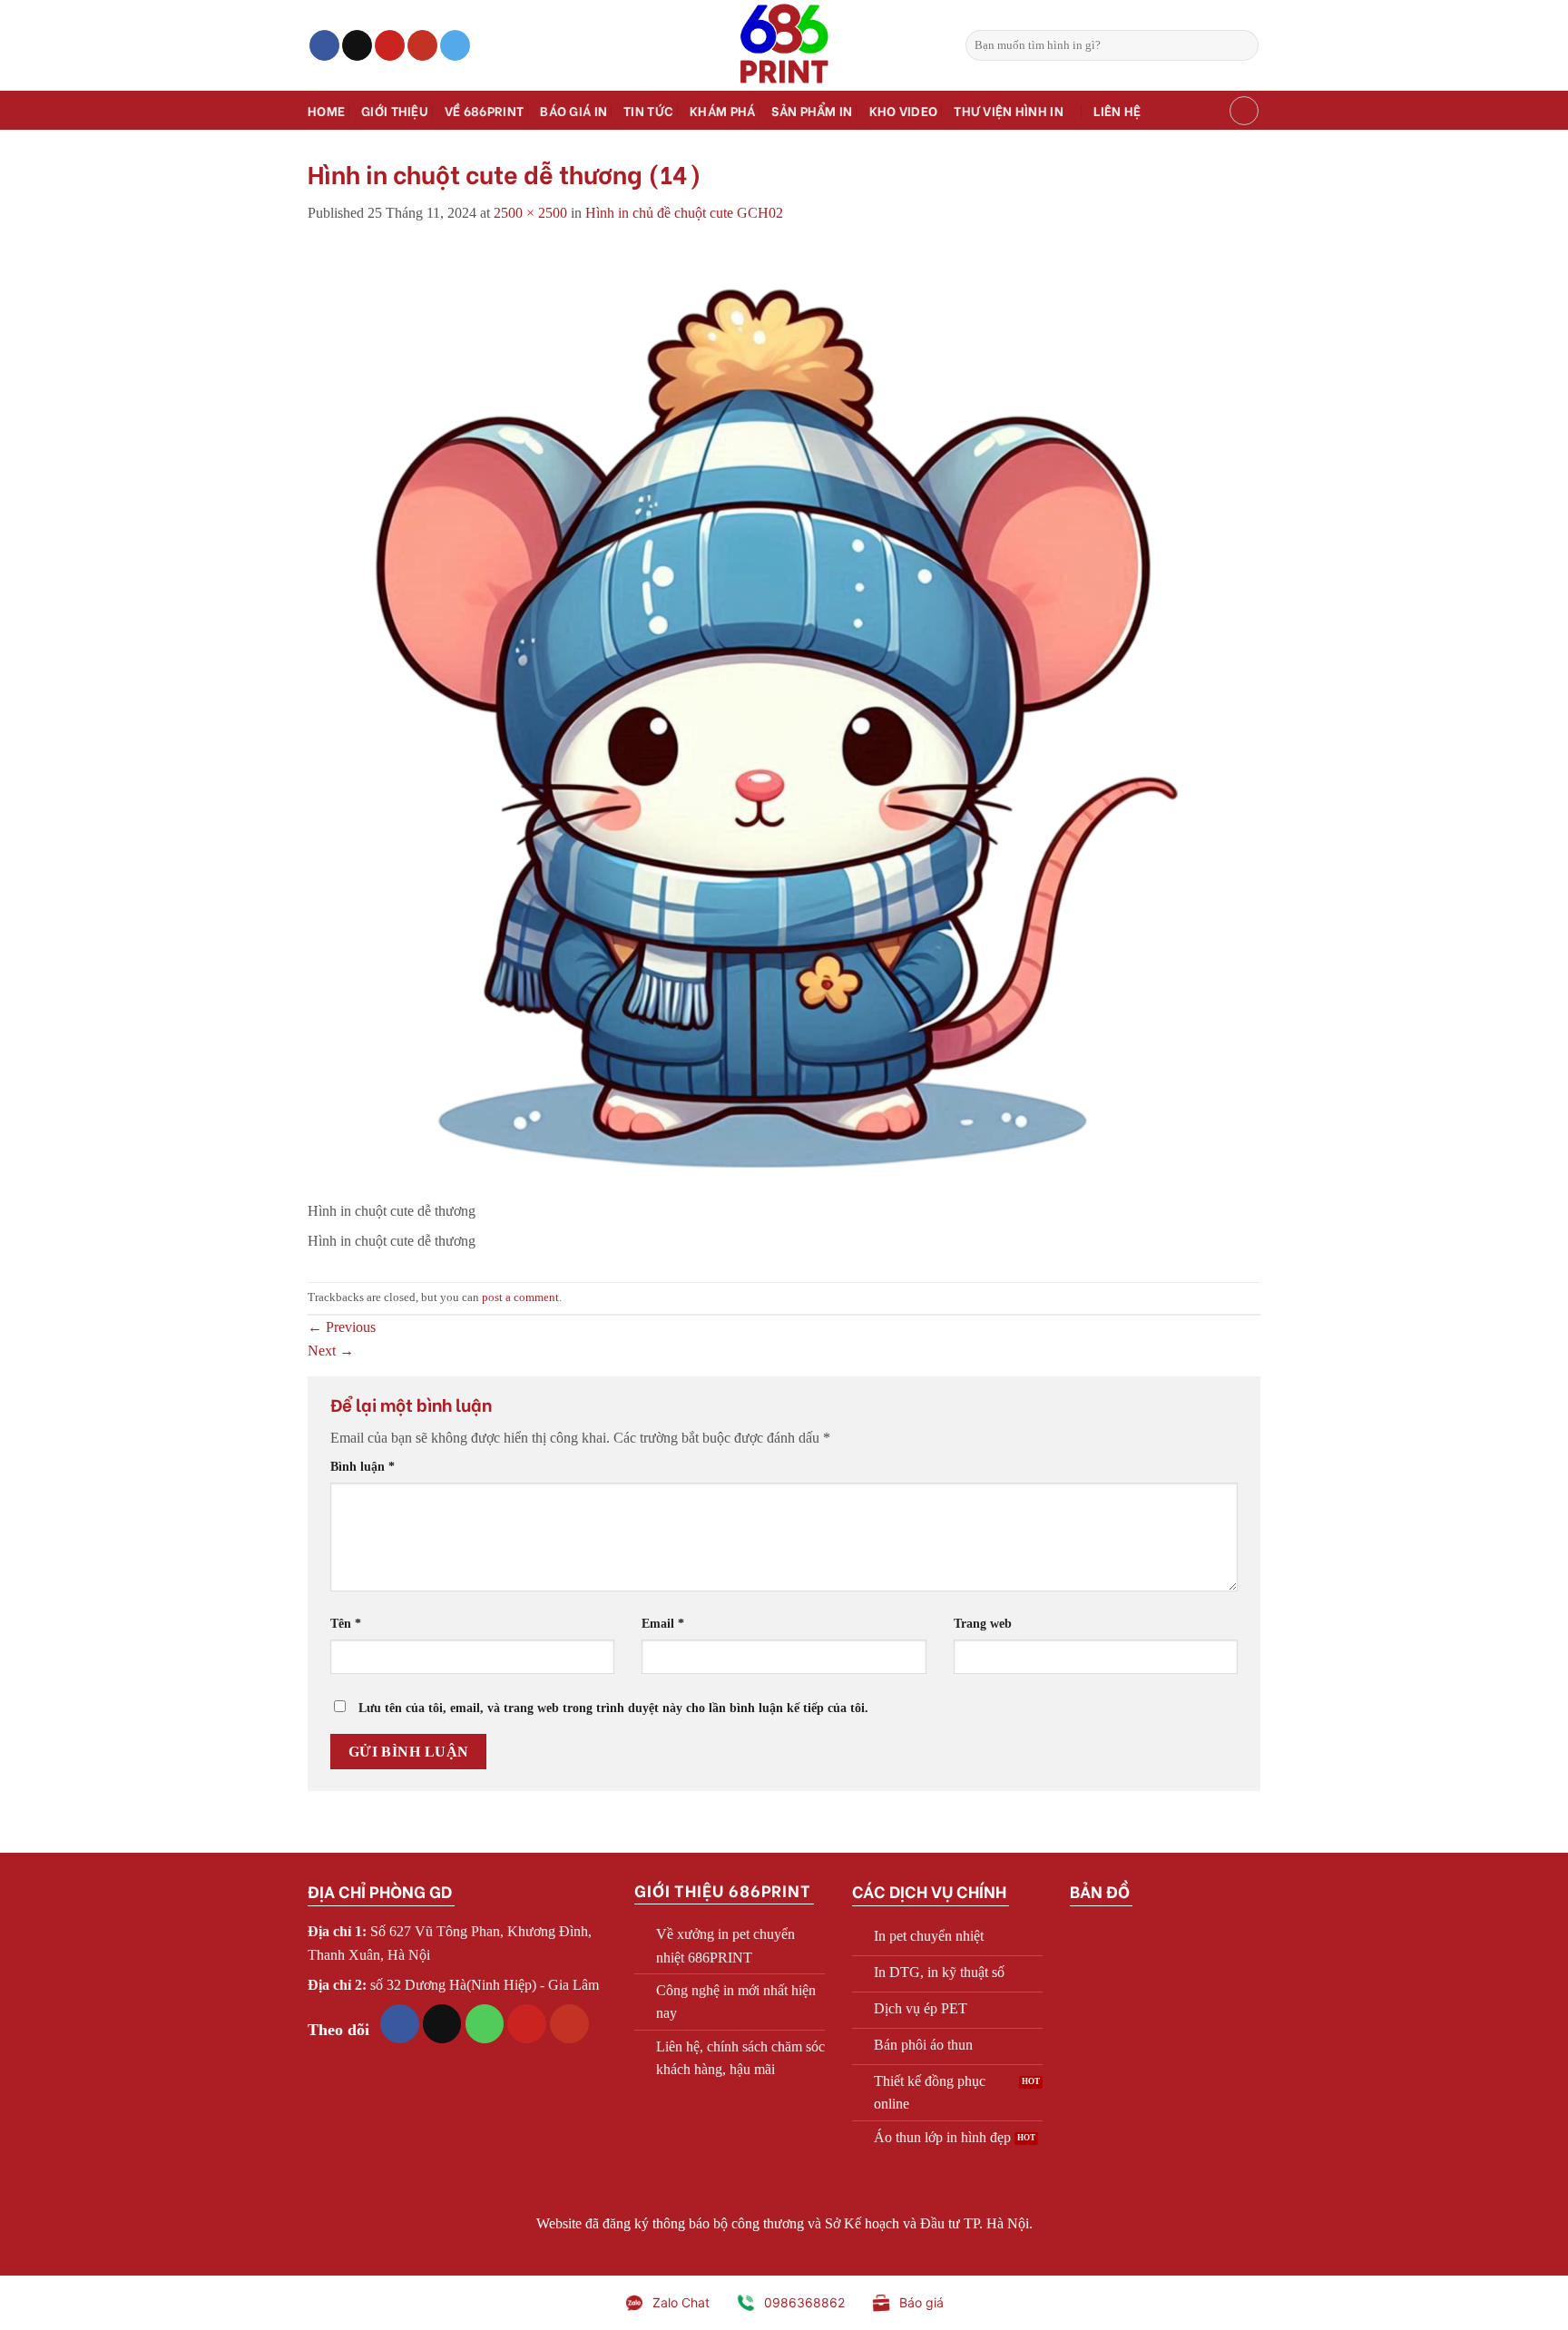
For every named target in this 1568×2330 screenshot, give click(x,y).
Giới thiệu (395, 110)
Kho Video (904, 110)
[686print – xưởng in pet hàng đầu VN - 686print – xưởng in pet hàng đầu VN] (784, 45)
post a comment (520, 1297)
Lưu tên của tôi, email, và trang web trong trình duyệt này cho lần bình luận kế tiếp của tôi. (613, 1708)
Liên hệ (1117, 110)
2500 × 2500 (530, 213)
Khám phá (722, 110)
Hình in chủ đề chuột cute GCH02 (684, 213)
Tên (346, 1623)
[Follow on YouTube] (422, 45)
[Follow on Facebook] (324, 45)
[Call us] (485, 2024)
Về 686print (484, 110)
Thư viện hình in (1009, 110)
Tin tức (648, 110)
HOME (326, 110)
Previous (342, 1327)
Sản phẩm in (812, 110)
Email (663, 1623)
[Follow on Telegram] (455, 45)
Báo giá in (573, 110)
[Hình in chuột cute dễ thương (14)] (784, 721)
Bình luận (363, 1466)
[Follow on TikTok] (357, 45)
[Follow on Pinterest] (390, 45)
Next (331, 1351)
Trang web (983, 1623)
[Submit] (1242, 45)
